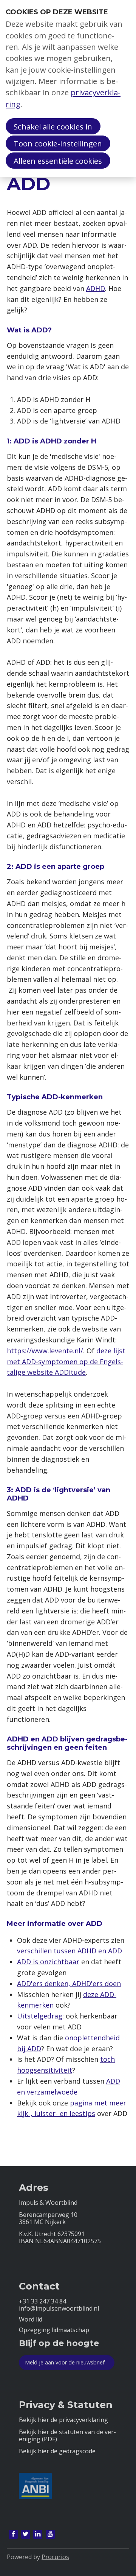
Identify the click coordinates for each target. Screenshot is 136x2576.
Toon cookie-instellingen (58, 143)
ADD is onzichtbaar (48, 1962)
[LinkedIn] (38, 2534)
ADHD (96, 288)
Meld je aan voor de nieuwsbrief (65, 2362)
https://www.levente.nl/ (45, 1351)
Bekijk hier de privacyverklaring (63, 2420)
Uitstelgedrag (40, 2016)
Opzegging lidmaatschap (54, 2330)
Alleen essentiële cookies (58, 161)
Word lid (31, 2319)
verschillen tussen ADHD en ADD (70, 1951)
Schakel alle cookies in (53, 126)
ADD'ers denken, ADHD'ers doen (69, 1983)
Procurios (55, 2557)
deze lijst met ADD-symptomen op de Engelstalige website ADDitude (66, 1362)
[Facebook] (13, 2534)
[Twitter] (26, 2534)
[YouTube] (50, 2534)
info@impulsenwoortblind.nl (59, 2309)
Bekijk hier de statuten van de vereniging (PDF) (67, 2436)
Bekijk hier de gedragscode (57, 2451)
